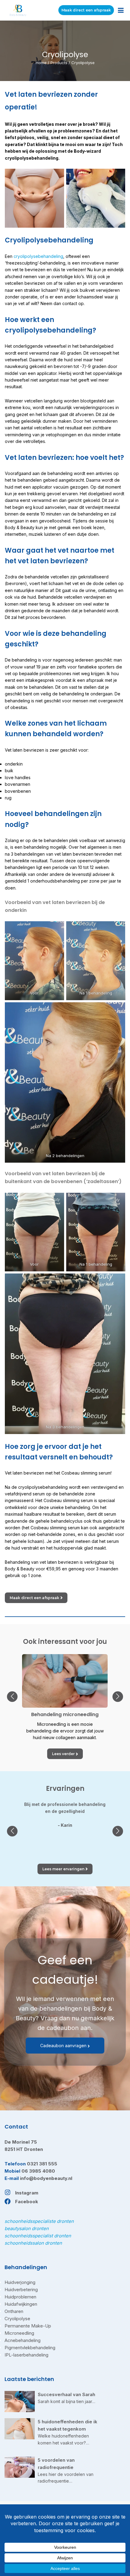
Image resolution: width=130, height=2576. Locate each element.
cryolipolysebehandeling (38, 256)
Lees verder (63, 1754)
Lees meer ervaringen (63, 1869)
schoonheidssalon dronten (33, 2243)
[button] (12, 1697)
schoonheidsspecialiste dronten (39, 2221)
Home (41, 63)
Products (59, 63)
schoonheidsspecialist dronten (38, 2236)
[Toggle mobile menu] (121, 10)
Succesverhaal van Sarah (67, 2394)
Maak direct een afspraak (86, 10)
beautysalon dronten (27, 2228)
